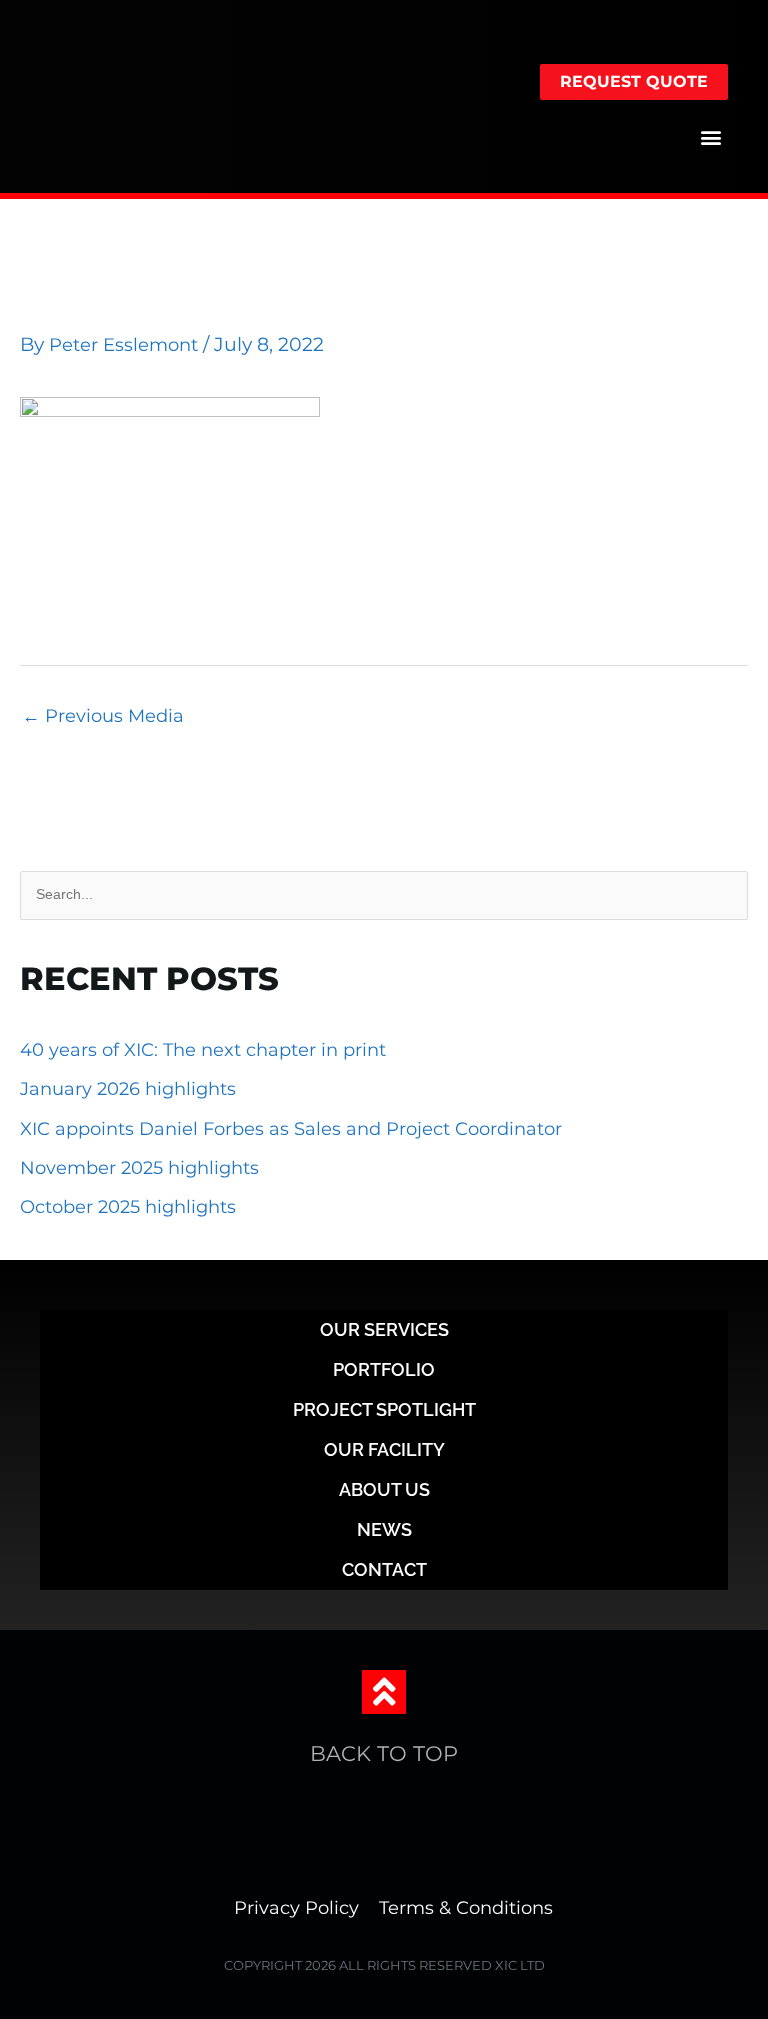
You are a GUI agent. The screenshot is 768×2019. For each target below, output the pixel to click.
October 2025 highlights (128, 1207)
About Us (384, 1489)
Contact (384, 1569)
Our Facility (384, 1449)
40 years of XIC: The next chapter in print (203, 1050)
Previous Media (103, 716)
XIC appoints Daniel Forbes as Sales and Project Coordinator (293, 1129)
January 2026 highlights (128, 1089)
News (384, 1529)
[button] (711, 136)
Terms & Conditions (466, 1908)
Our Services (384, 1329)
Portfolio (384, 1369)
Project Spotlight (384, 1409)
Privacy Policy (296, 1908)
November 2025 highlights (139, 1168)
